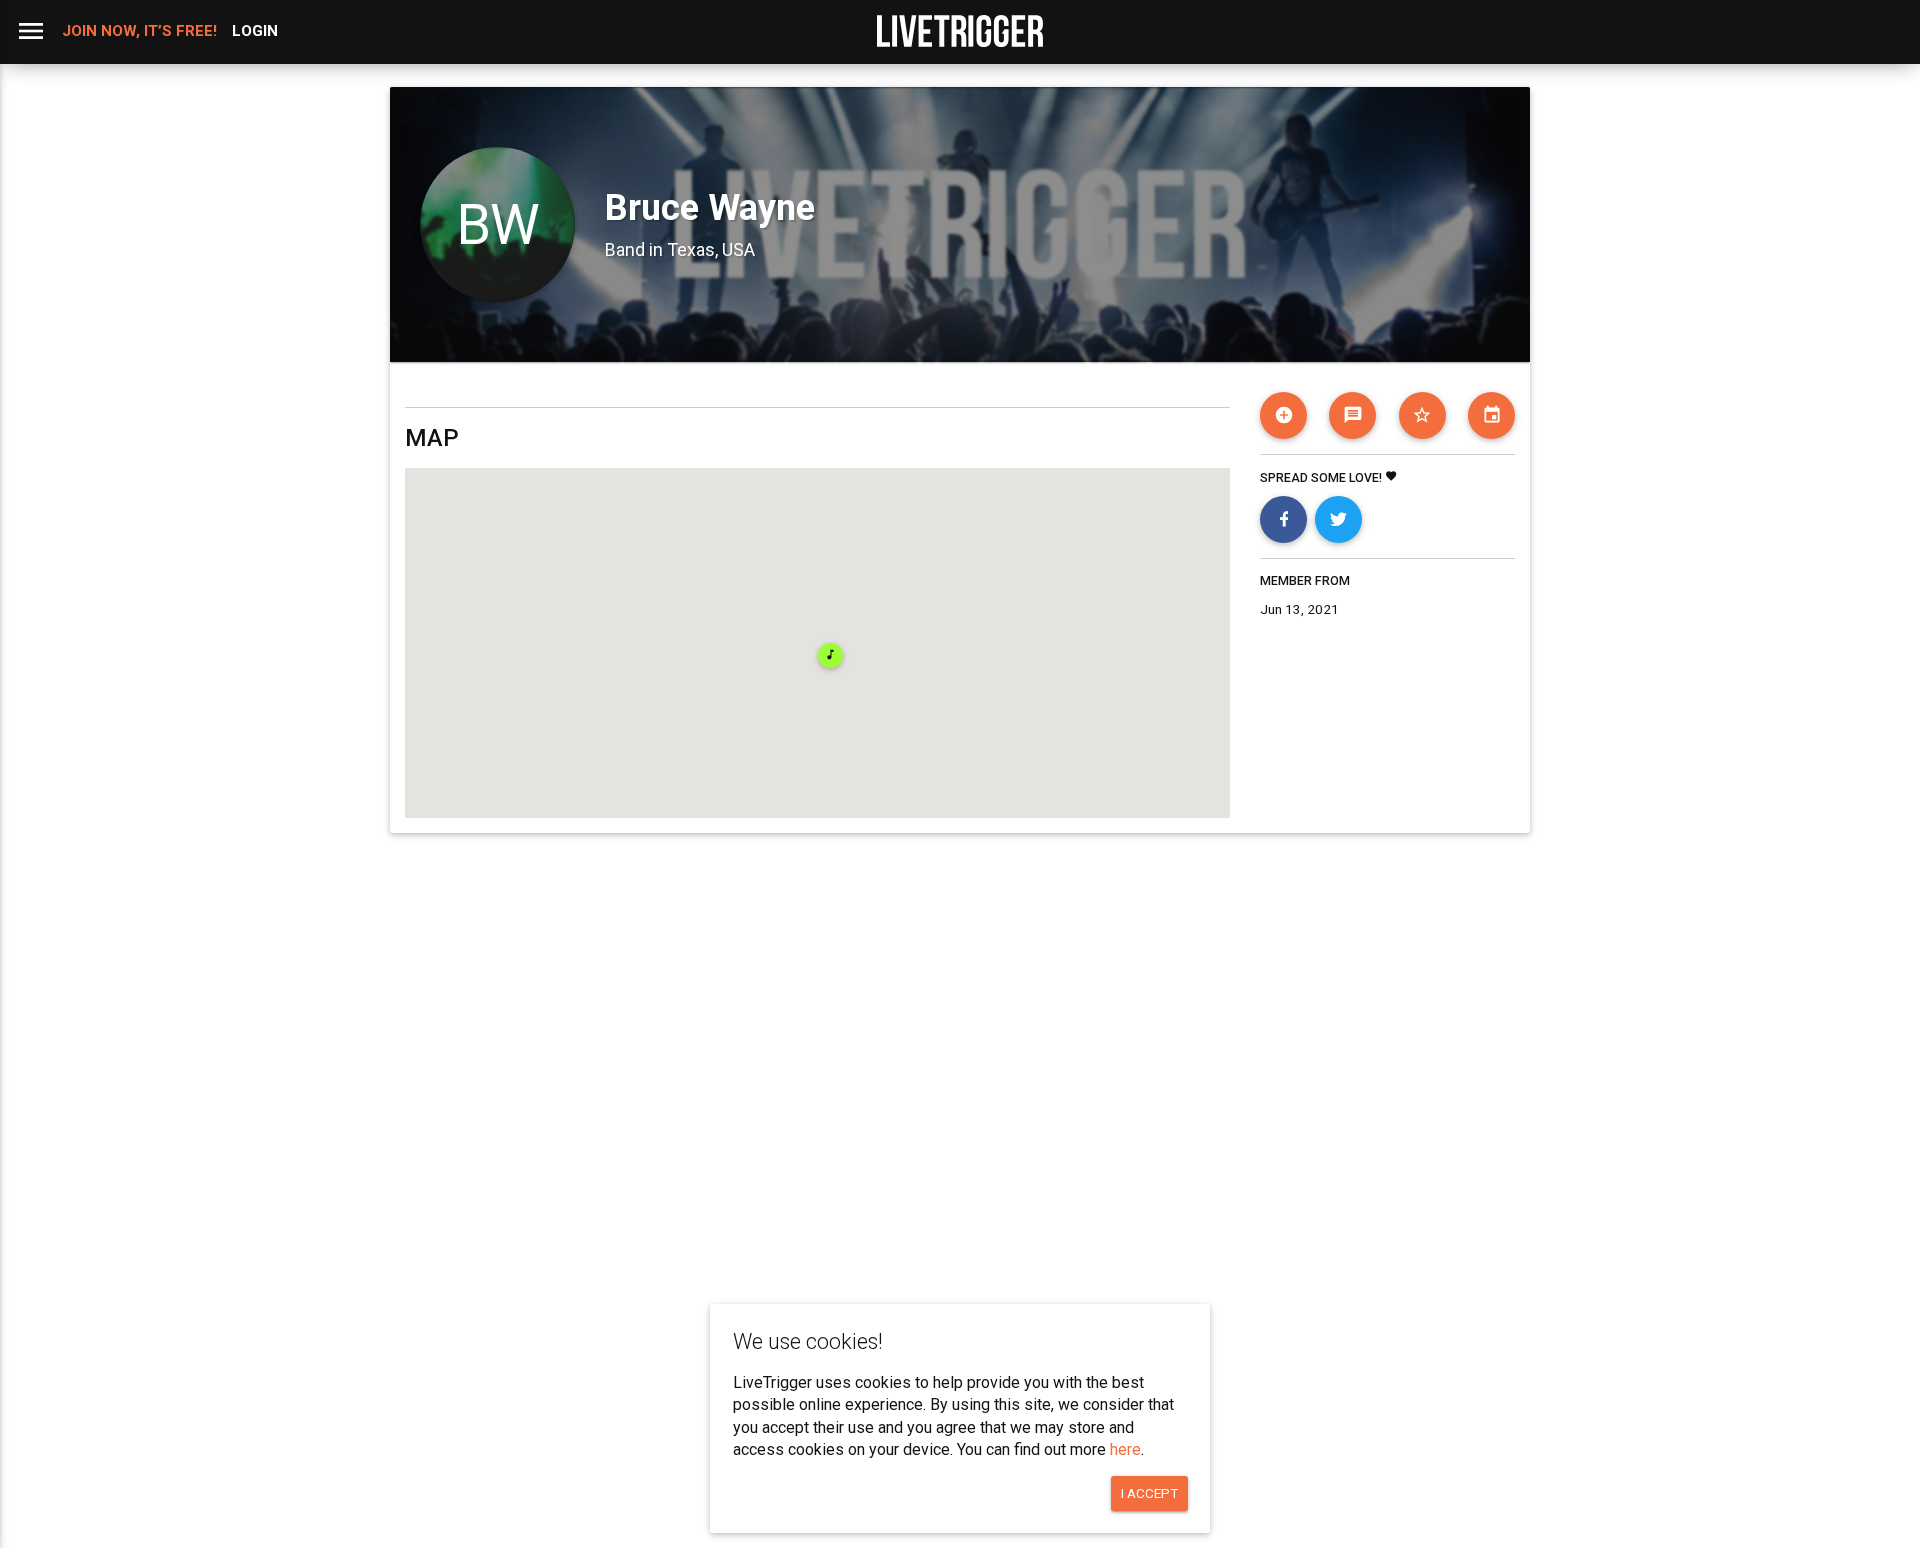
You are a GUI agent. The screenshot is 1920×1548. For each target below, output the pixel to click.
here (1125, 1449)
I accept (1149, 1493)
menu (31, 31)
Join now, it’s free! (139, 31)
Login (255, 31)
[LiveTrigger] (960, 31)
